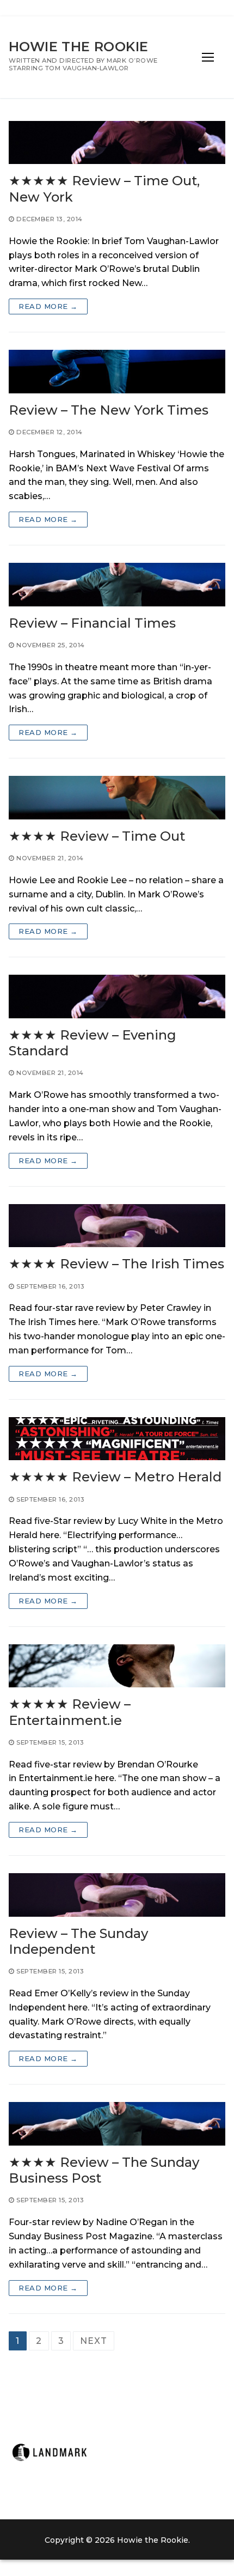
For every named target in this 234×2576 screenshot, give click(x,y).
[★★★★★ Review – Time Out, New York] (117, 143)
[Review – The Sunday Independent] (117, 1895)
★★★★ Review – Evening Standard (93, 1043)
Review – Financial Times (92, 623)
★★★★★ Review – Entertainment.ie (70, 1712)
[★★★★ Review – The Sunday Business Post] (117, 2124)
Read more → (48, 306)
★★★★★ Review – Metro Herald (115, 1477)
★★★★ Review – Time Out (97, 836)
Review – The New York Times (109, 410)
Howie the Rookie (78, 47)
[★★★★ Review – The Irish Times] (117, 1226)
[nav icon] (208, 57)
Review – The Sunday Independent (78, 1941)
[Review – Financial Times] (117, 585)
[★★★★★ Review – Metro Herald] (117, 1439)
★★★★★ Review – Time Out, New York (104, 189)
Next (93, 2341)
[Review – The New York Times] (117, 372)
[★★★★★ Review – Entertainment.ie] (117, 1666)
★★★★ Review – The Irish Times (116, 1264)
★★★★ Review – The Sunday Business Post (104, 2170)
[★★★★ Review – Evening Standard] (117, 997)
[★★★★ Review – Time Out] (117, 798)
